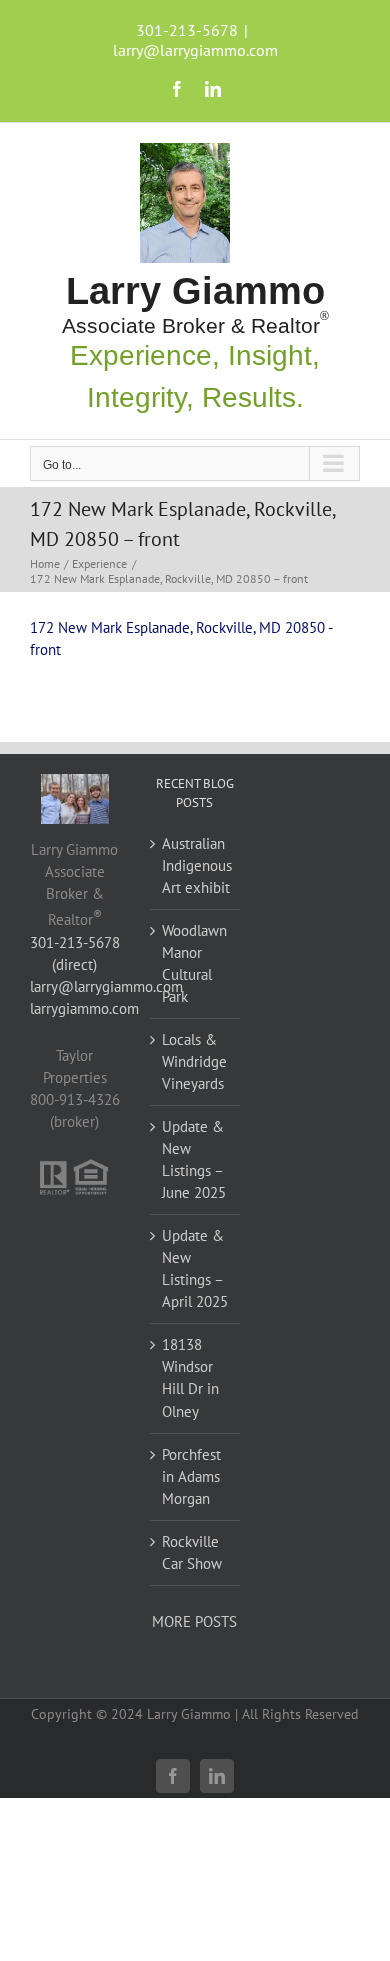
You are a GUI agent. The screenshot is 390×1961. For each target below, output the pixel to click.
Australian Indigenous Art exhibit (196, 865)
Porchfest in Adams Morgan (191, 1476)
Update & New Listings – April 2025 (195, 1268)
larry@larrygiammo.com (195, 50)
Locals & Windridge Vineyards (194, 1061)
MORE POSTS (194, 1621)
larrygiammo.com (84, 1008)
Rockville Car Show (192, 1552)
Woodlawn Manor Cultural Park (194, 963)
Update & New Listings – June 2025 (194, 1159)
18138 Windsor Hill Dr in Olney (190, 1377)
